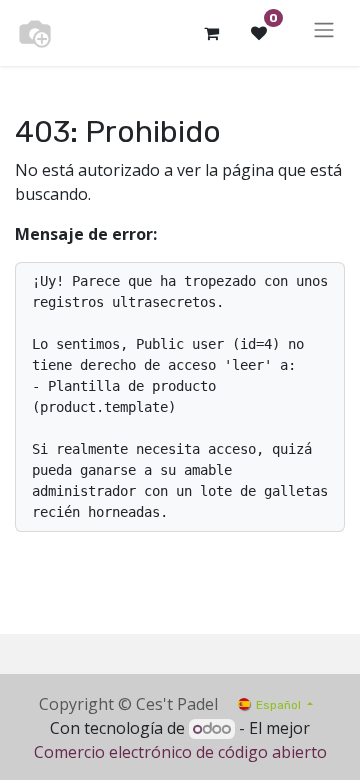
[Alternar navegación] (324, 33)
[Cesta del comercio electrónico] (211, 33)
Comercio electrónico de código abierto (180, 752)
